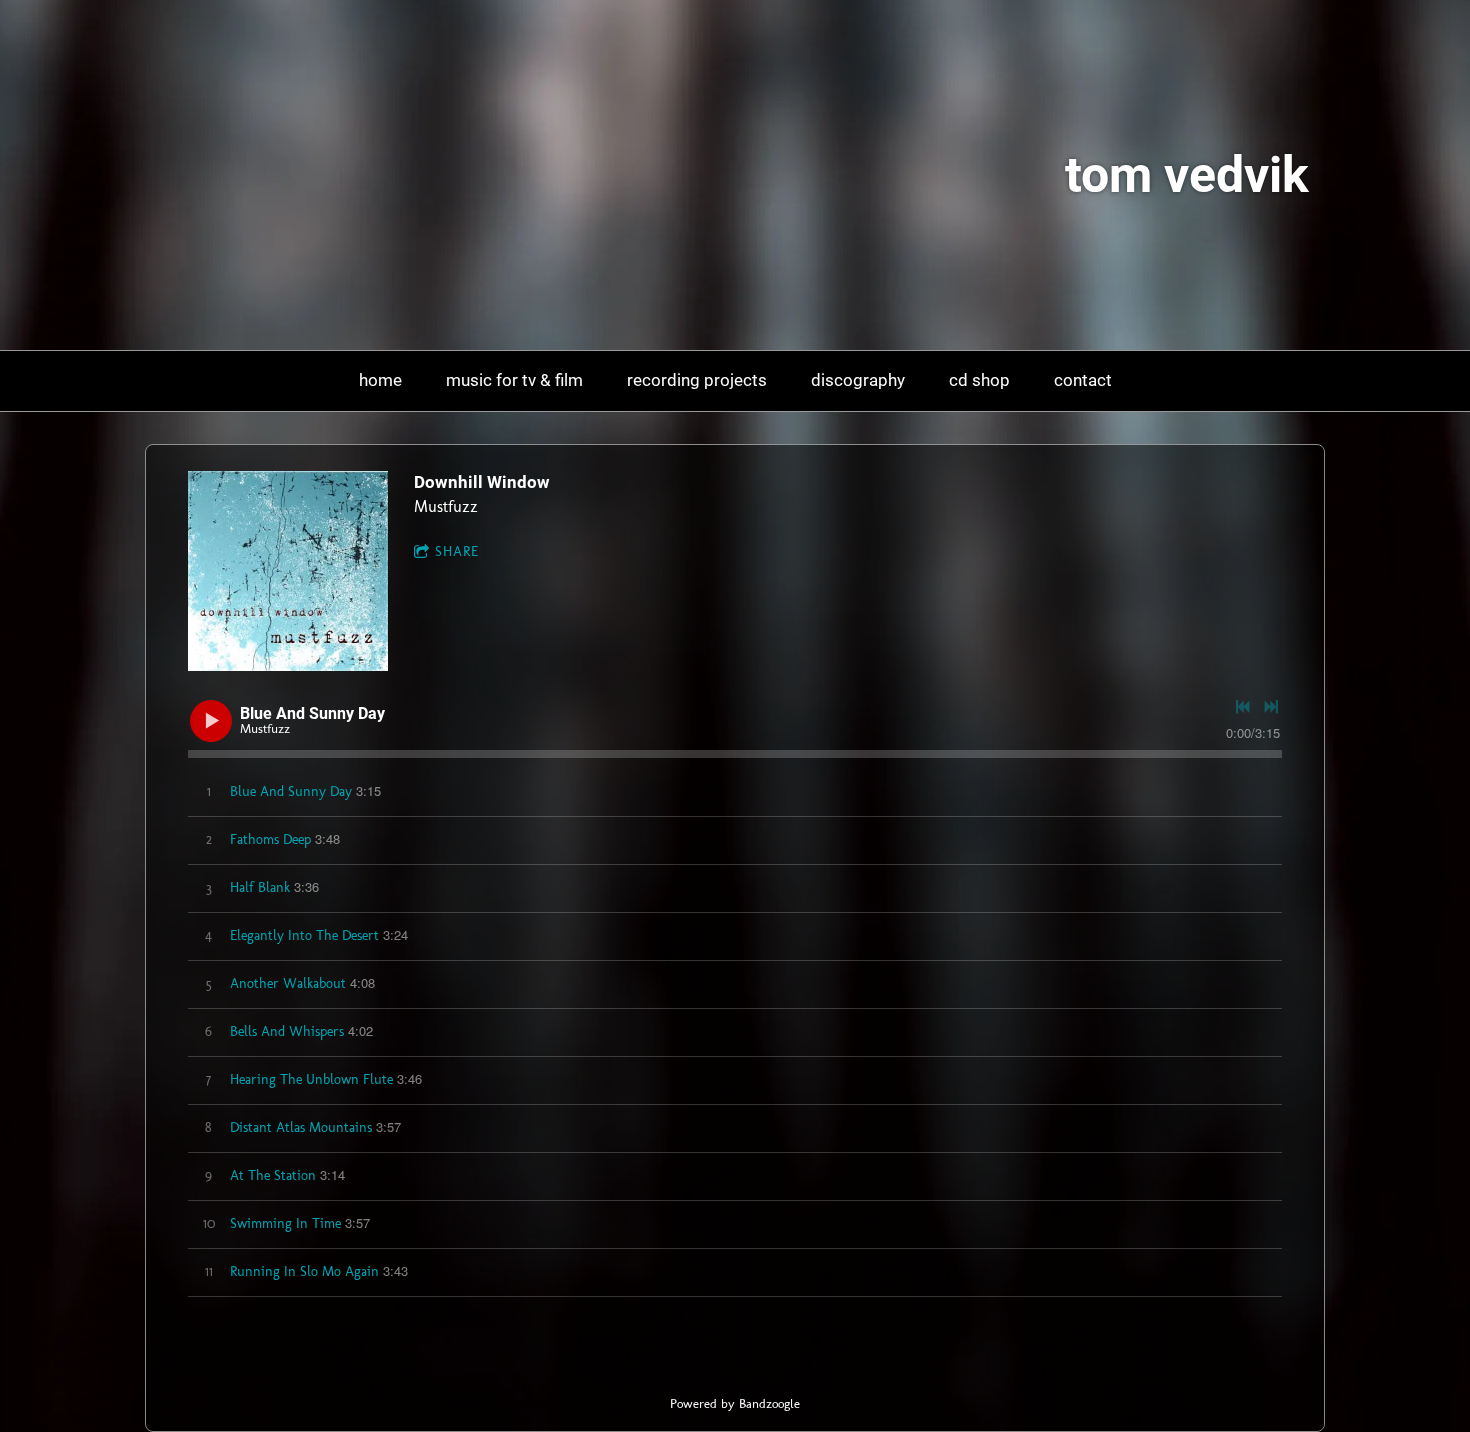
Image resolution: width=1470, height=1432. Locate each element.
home (380, 380)
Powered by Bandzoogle (735, 1403)
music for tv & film (514, 380)
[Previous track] (1243, 707)
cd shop (979, 380)
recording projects (697, 380)
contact (1083, 380)
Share (457, 551)
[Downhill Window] (288, 571)
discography (858, 380)
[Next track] (1271, 707)
